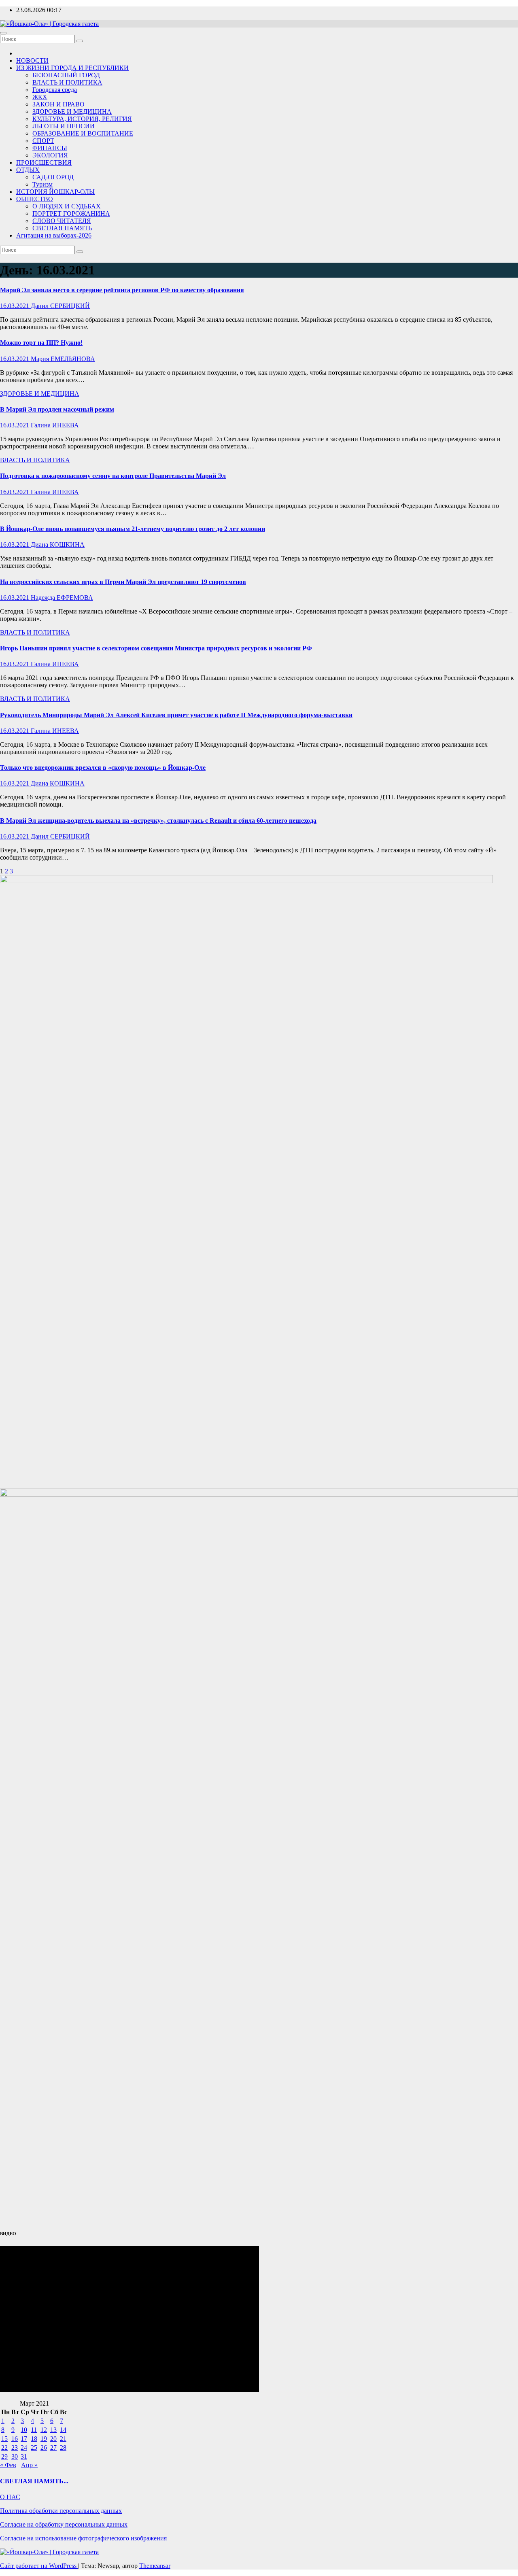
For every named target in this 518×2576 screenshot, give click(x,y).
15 (4, 2439)
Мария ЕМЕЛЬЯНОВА (63, 359)
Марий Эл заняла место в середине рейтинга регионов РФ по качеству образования (122, 290)
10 (24, 2430)
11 (34, 2430)
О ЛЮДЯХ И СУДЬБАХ (67, 206)
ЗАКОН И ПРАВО (58, 104)
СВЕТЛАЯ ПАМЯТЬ (62, 228)
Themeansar (155, 2566)
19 (44, 2439)
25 (34, 2448)
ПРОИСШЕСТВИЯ (44, 162)
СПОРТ (43, 141)
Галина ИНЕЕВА (55, 425)
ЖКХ (40, 97)
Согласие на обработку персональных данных (64, 2524)
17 (24, 2439)
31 (24, 2456)
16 (15, 2439)
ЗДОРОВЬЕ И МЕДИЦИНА (72, 111)
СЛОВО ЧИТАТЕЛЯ (62, 221)
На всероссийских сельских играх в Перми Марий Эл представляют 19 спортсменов (123, 582)
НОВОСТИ (32, 61)
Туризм (42, 184)
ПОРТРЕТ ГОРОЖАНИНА (71, 213)
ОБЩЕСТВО (35, 199)
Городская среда (55, 90)
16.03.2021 (15, 306)
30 (15, 2456)
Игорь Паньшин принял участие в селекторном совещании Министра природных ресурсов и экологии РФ (156, 648)
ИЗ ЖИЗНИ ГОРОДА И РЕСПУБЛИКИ (72, 68)
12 (44, 2430)
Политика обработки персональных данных (61, 2511)
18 (34, 2439)
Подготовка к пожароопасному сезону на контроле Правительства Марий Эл (113, 476)
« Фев (8, 2465)
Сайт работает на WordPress (39, 2566)
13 (53, 2430)
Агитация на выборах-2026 (54, 235)
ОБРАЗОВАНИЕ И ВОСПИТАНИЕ (83, 133)
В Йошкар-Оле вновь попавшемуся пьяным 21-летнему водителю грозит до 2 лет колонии (133, 529)
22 (4, 2448)
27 (53, 2448)
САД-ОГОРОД (53, 177)
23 (15, 2448)
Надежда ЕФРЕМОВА (62, 598)
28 (63, 2448)
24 (24, 2448)
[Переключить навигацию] (3, 33)
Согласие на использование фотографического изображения (83, 2538)
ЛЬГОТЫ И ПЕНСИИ (64, 126)
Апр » (29, 2465)
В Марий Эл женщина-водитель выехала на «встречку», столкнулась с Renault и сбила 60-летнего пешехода (158, 821)
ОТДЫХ (28, 170)
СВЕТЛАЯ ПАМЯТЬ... (34, 2481)
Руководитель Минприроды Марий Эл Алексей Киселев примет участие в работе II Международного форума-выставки (176, 715)
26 (44, 2448)
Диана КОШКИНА (58, 545)
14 (63, 2430)
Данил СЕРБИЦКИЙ (60, 306)
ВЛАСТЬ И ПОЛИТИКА (67, 82)
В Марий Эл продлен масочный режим (57, 409)
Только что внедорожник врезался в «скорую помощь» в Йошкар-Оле (103, 768)
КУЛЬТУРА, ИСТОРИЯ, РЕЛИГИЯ (82, 119)
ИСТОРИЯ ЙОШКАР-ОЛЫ (55, 192)
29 (4, 2456)
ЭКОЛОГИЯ (50, 155)
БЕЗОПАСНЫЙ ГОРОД (66, 75)
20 (53, 2439)
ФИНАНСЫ (50, 148)
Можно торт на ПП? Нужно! (41, 343)
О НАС (10, 2497)
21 (63, 2439)
